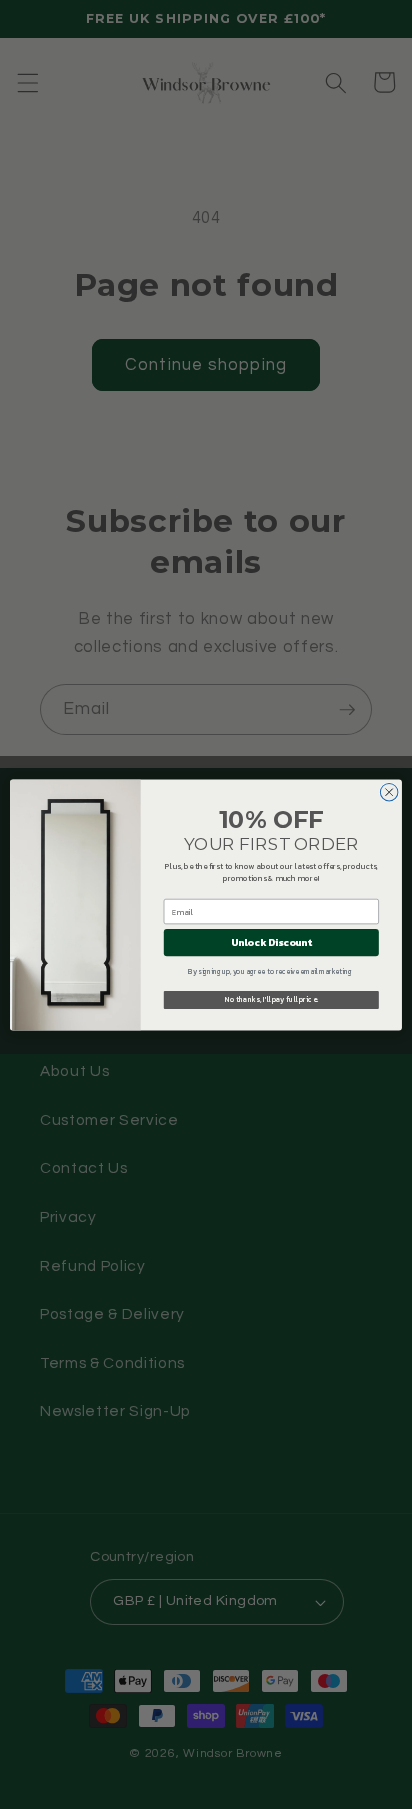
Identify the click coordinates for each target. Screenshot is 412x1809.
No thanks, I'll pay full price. (271, 999)
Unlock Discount (271, 942)
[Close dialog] (389, 792)
